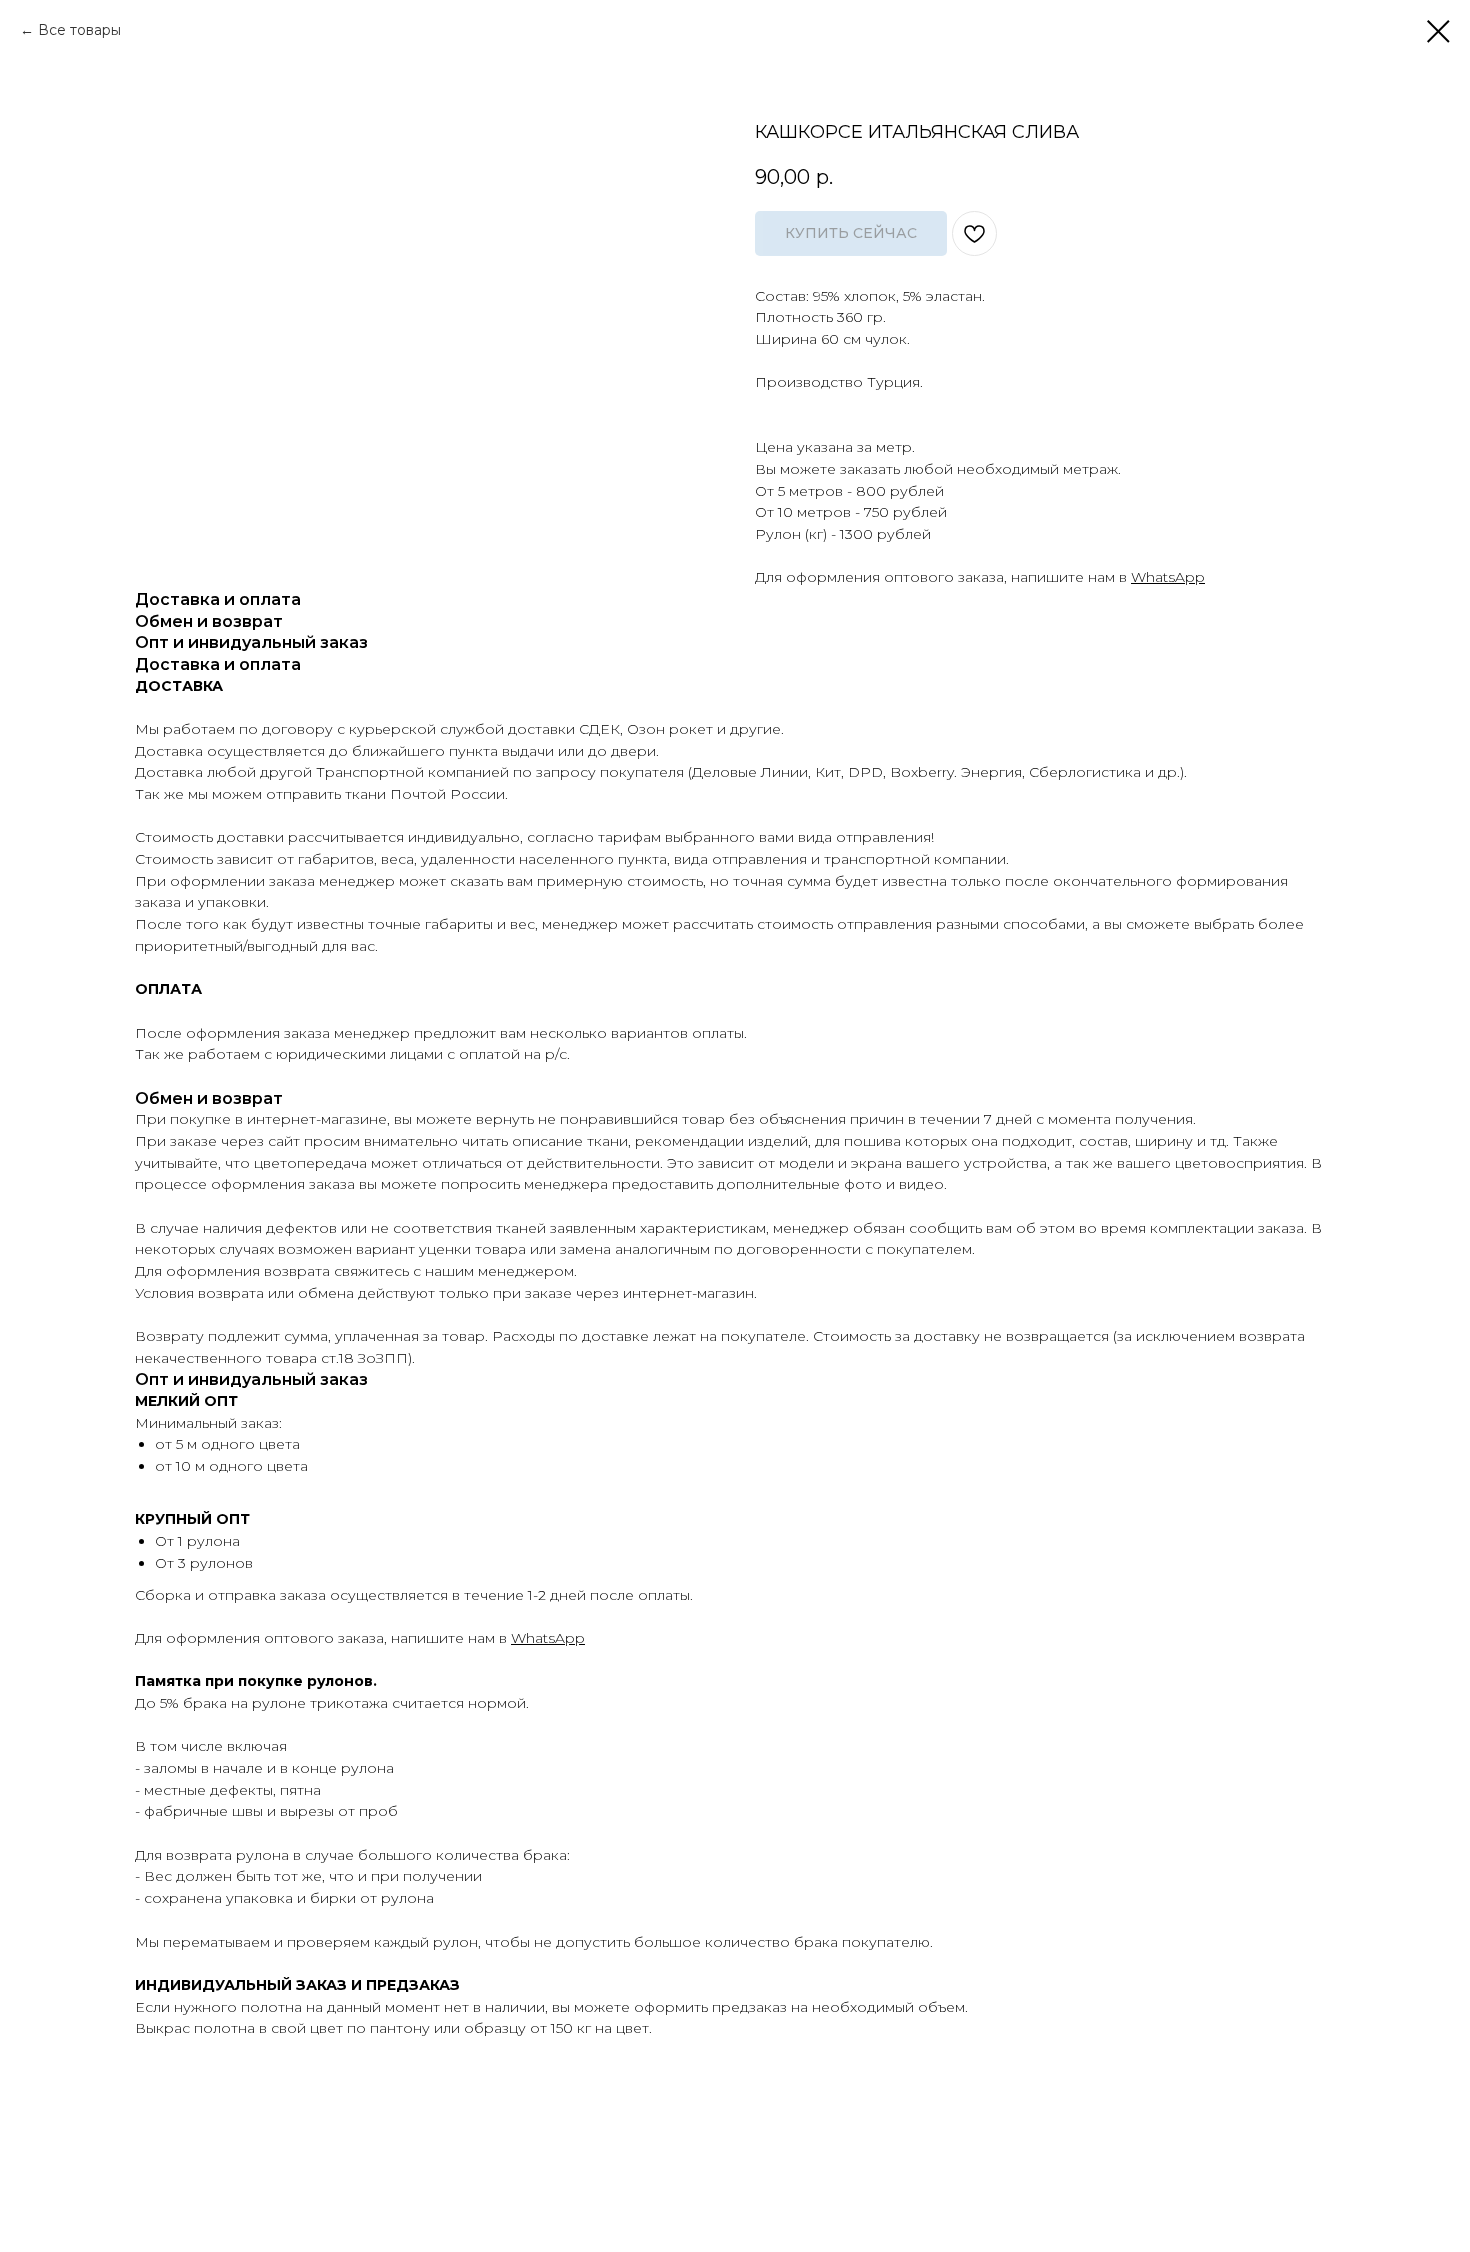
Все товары (79, 30)
